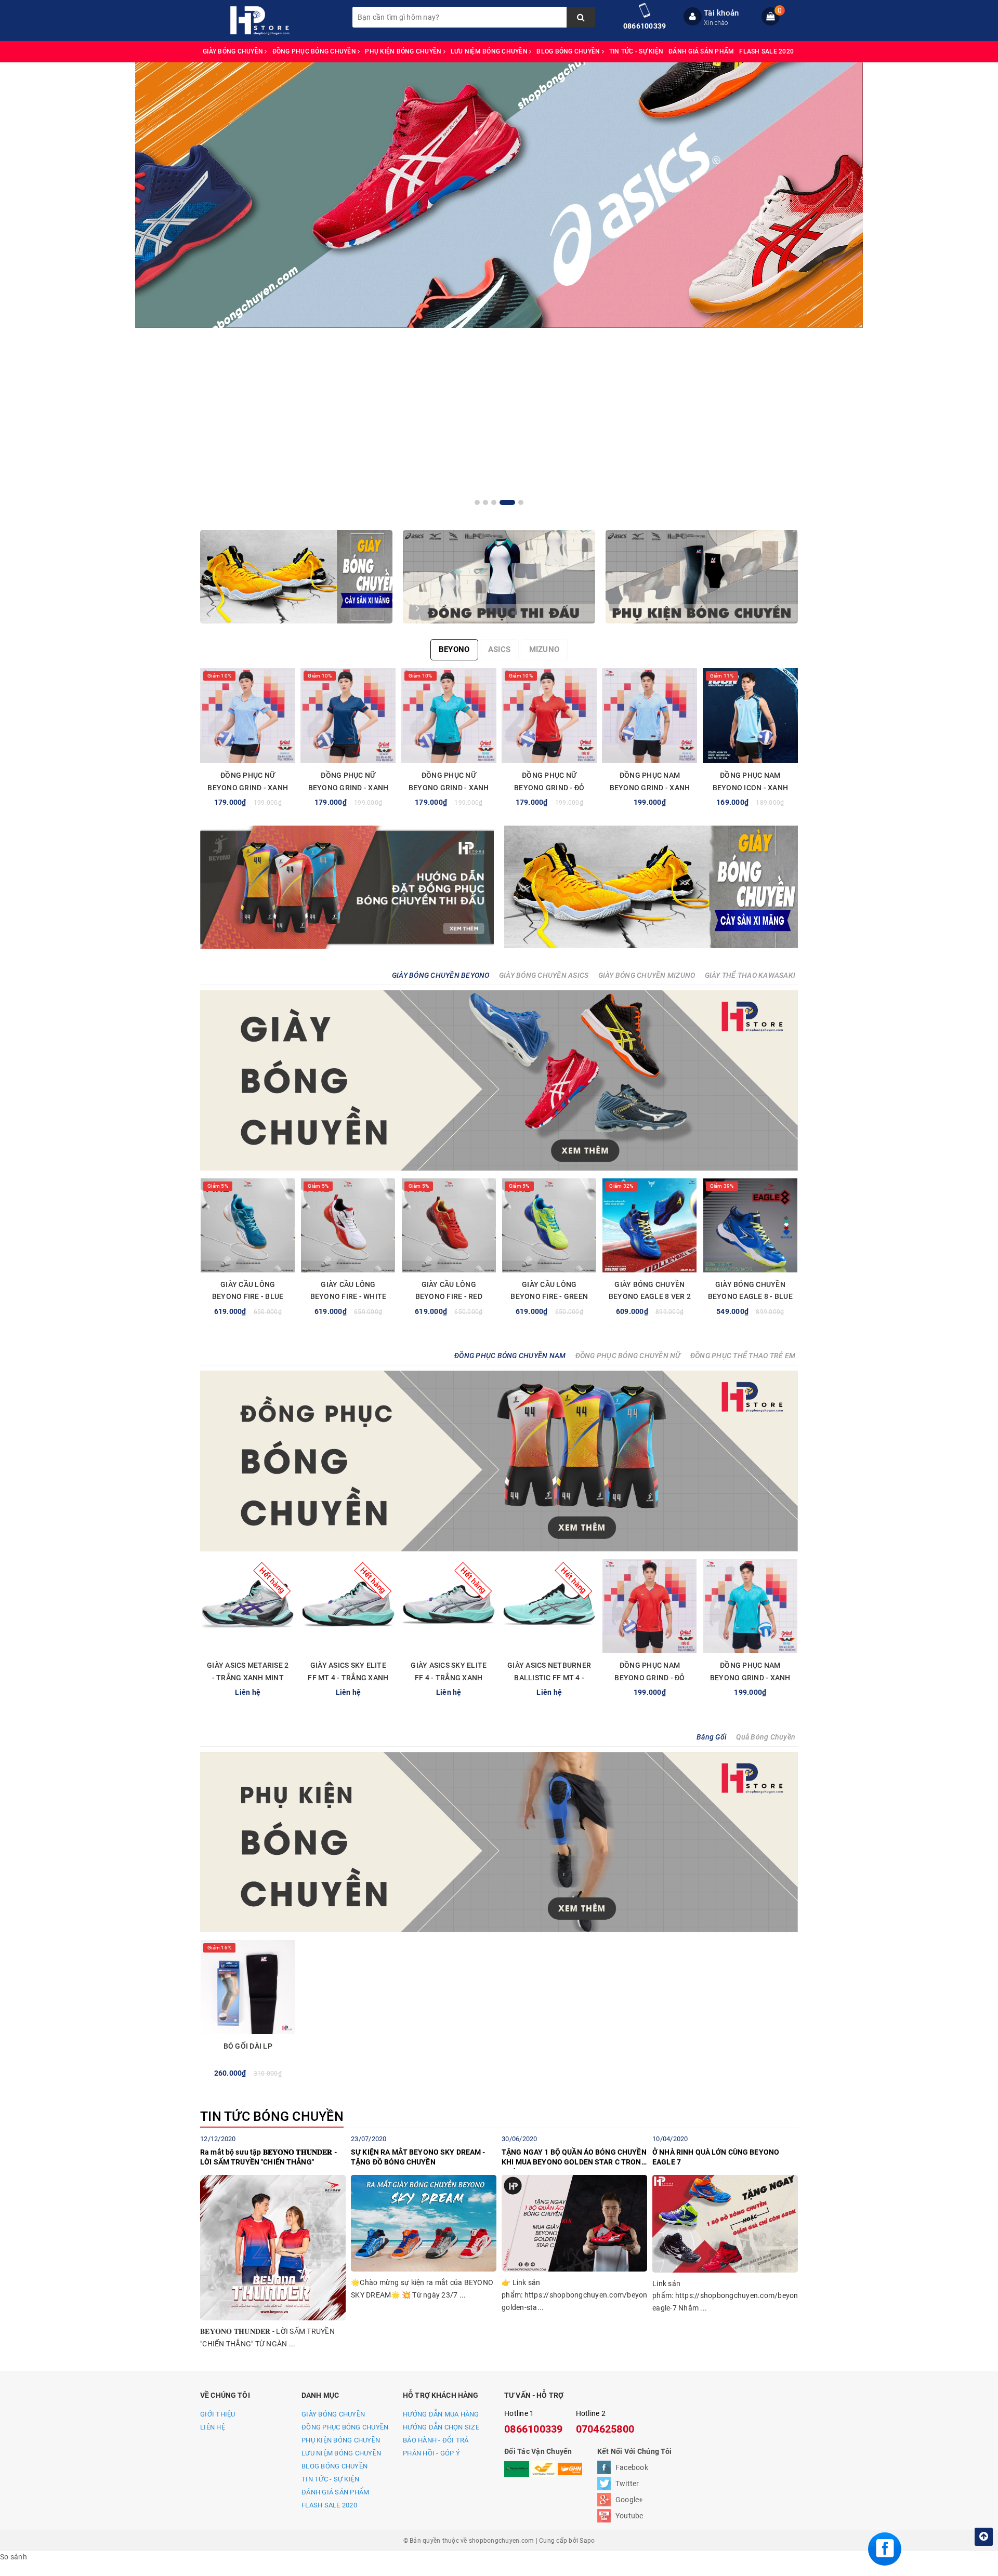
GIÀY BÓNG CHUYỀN (234, 51)
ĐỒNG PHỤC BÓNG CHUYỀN (315, 51)
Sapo (587, 2541)
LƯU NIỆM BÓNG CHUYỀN (490, 51)
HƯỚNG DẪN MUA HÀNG (441, 2414)
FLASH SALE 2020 (766, 51)
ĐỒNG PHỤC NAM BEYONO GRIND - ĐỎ (649, 1671)
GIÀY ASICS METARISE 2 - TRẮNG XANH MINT (248, 1671)
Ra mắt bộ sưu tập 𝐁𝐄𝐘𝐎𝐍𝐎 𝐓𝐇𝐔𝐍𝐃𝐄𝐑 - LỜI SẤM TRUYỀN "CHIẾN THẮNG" (268, 2157)
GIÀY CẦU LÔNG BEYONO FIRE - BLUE (248, 1291)
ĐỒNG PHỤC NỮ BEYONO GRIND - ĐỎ (549, 781)
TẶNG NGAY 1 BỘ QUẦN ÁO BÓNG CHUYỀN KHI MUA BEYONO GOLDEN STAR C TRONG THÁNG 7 (574, 2159)
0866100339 (645, 26)
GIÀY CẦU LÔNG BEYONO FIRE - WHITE (349, 1291)
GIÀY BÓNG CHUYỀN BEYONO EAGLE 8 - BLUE (750, 1291)
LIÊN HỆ (213, 2427)
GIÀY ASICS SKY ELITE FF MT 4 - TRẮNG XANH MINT (348, 1678)
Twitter (627, 2484)
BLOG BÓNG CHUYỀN (569, 51)
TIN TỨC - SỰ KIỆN (636, 51)
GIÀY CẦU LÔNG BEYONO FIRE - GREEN (549, 1291)
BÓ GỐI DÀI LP (248, 2046)
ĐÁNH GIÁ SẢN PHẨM (701, 51)
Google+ (629, 2500)
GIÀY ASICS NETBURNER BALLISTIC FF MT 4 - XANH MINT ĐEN (549, 1678)
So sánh (14, 2557)
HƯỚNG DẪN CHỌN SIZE (441, 2427)
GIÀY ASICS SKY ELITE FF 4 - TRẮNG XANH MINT (449, 1678)
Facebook (632, 2467)
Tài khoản (721, 13)
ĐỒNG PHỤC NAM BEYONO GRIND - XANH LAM (650, 788)
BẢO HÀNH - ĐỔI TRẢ (436, 2440)
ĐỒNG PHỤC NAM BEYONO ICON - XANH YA (751, 788)
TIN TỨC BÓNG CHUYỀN (272, 2116)
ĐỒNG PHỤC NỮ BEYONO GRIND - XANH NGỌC (449, 788)
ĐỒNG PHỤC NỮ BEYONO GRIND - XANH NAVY (349, 788)
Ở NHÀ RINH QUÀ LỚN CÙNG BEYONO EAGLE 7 (716, 2157)
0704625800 (605, 2429)
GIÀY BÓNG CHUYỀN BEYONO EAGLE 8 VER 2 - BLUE (650, 1297)
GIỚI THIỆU (218, 2414)
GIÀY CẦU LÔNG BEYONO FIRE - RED (449, 1291)
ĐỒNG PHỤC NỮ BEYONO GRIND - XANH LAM (248, 788)
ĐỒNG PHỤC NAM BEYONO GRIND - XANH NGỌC (750, 1678)
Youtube (629, 2516)
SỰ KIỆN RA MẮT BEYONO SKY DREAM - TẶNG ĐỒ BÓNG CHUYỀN (418, 2157)
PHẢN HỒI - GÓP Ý (431, 2453)
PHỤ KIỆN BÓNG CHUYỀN (404, 51)
